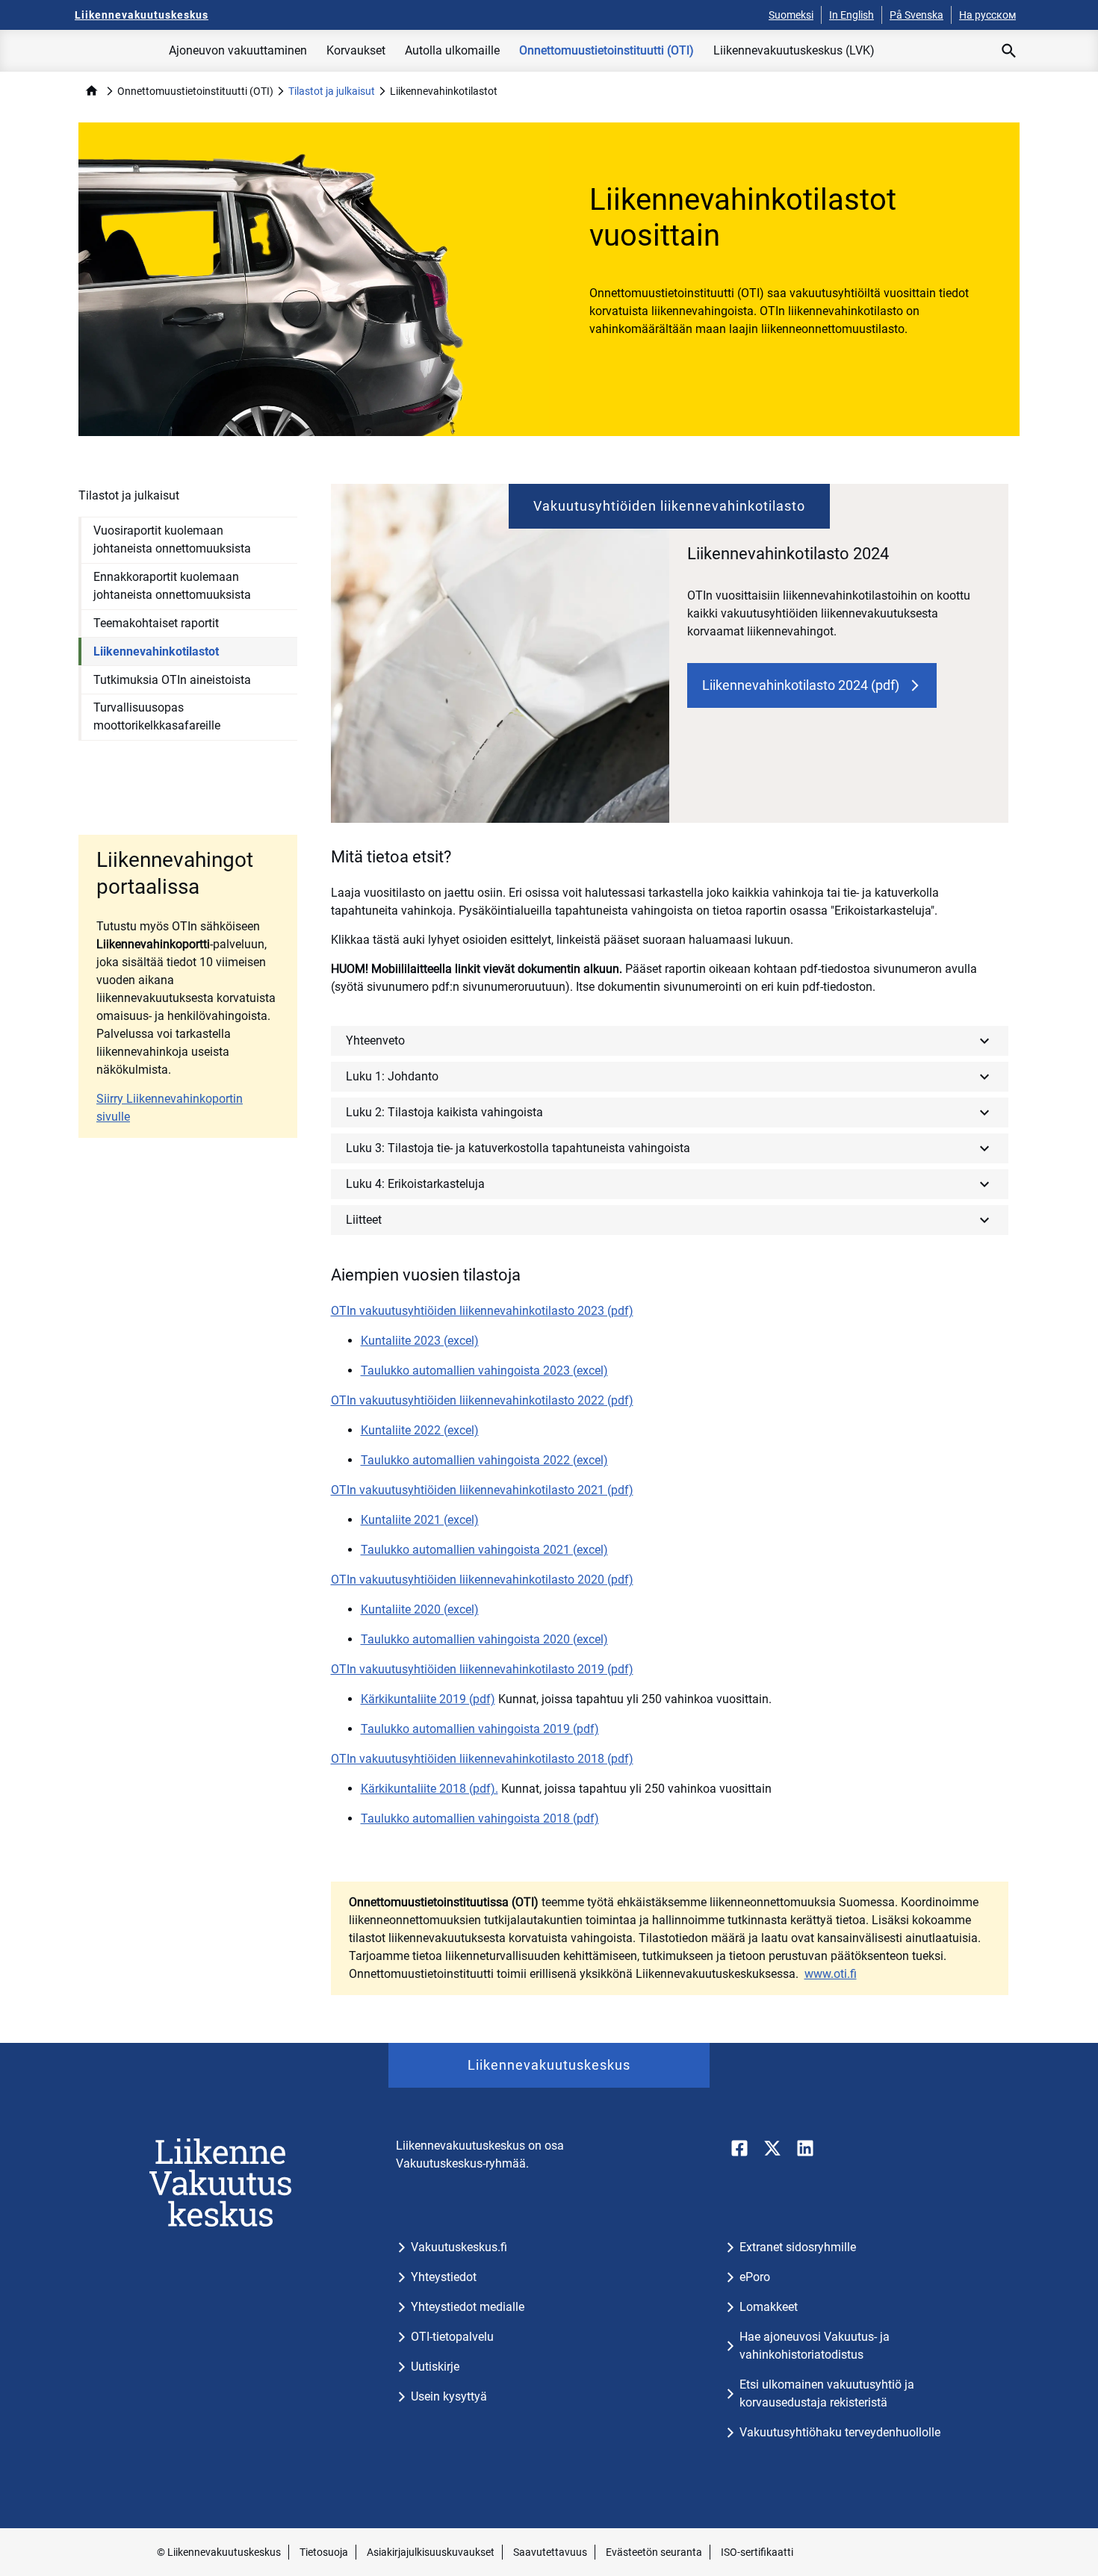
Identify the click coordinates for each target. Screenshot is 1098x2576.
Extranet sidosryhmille (798, 2247)
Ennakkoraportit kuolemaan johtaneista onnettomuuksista (172, 586)
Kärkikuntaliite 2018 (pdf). (429, 1789)
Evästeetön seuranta (654, 2552)
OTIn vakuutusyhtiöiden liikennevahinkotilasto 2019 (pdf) (482, 1669)
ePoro (755, 2277)
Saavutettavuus (550, 2552)
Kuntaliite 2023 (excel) (420, 1341)
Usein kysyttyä (449, 2396)
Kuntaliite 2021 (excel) (420, 1520)
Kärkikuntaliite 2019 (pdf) (428, 1699)
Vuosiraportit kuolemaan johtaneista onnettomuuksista (172, 539)
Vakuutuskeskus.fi (459, 2247)
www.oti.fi (831, 1974)
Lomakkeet (769, 2307)
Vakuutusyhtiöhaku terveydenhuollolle (840, 2432)
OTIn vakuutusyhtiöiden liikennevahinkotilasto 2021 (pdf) (482, 1490)
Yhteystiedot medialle (468, 2307)
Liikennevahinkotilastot (156, 651)
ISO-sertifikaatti (757, 2552)
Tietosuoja (324, 2552)
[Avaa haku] (1009, 51)
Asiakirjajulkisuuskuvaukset (431, 2552)
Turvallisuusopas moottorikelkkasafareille (157, 716)
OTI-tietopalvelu (452, 2337)
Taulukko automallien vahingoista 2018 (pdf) (480, 1819)
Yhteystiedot (444, 2277)
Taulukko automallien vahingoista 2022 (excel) (484, 1460)
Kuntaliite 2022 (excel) (420, 1430)
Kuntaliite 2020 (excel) (420, 1609)
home (91, 91)
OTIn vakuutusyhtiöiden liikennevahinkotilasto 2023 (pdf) (482, 1311)
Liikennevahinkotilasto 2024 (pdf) (801, 685)
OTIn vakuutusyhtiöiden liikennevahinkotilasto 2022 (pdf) (482, 1400)
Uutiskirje (435, 2367)
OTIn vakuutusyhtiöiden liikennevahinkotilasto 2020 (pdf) (482, 1580)
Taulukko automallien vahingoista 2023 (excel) (484, 1371)
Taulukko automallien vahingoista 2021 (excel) (484, 1550)
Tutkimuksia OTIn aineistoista (172, 680)
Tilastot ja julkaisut (332, 91)
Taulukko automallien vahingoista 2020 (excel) (484, 1639)
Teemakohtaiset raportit (156, 623)
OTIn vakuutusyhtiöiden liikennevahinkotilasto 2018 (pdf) (482, 1759)
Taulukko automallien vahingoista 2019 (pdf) (480, 1729)
